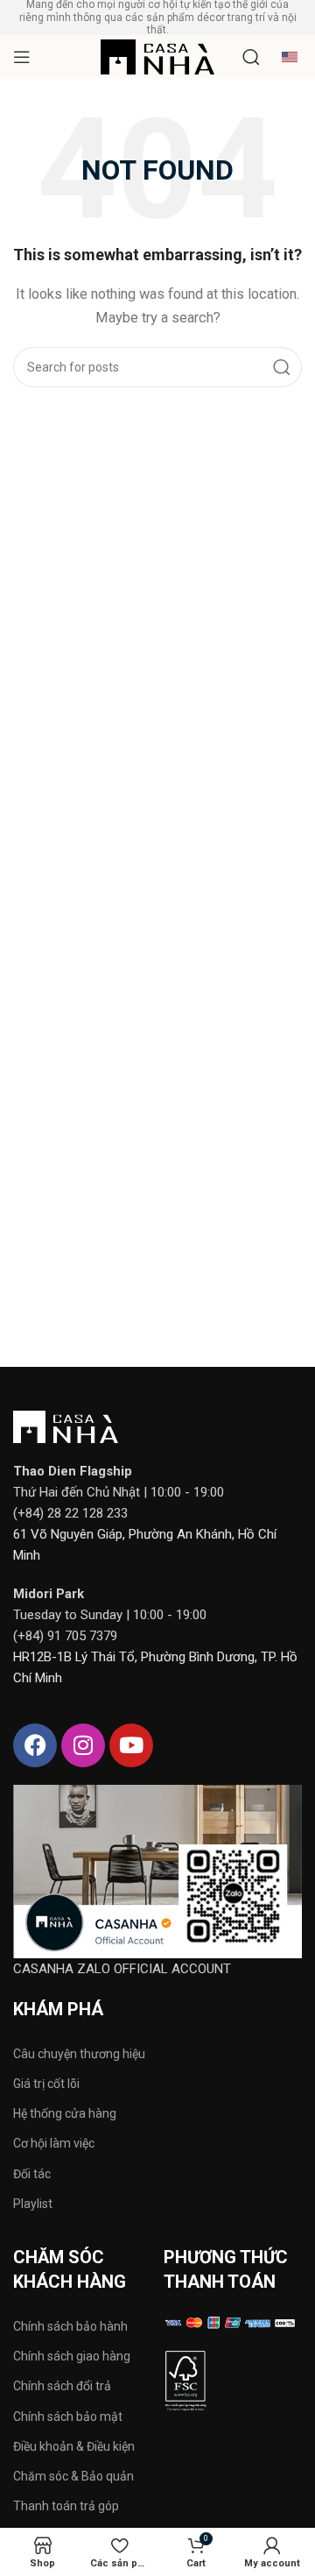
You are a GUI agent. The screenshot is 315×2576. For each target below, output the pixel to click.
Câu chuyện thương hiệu (79, 2054)
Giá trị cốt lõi (46, 2084)
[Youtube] (131, 1745)
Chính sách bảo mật (68, 2417)
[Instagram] (83, 1745)
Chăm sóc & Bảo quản (73, 2476)
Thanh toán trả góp (66, 2506)
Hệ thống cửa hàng (65, 2113)
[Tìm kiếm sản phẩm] (251, 57)
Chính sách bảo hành (70, 2326)
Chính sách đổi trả (62, 2386)
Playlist (33, 2204)
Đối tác (32, 2174)
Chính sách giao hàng (72, 2356)
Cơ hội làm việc (54, 2143)
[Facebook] (35, 1745)
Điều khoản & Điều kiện (74, 2446)
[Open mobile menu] (22, 57)
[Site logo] (157, 56)
